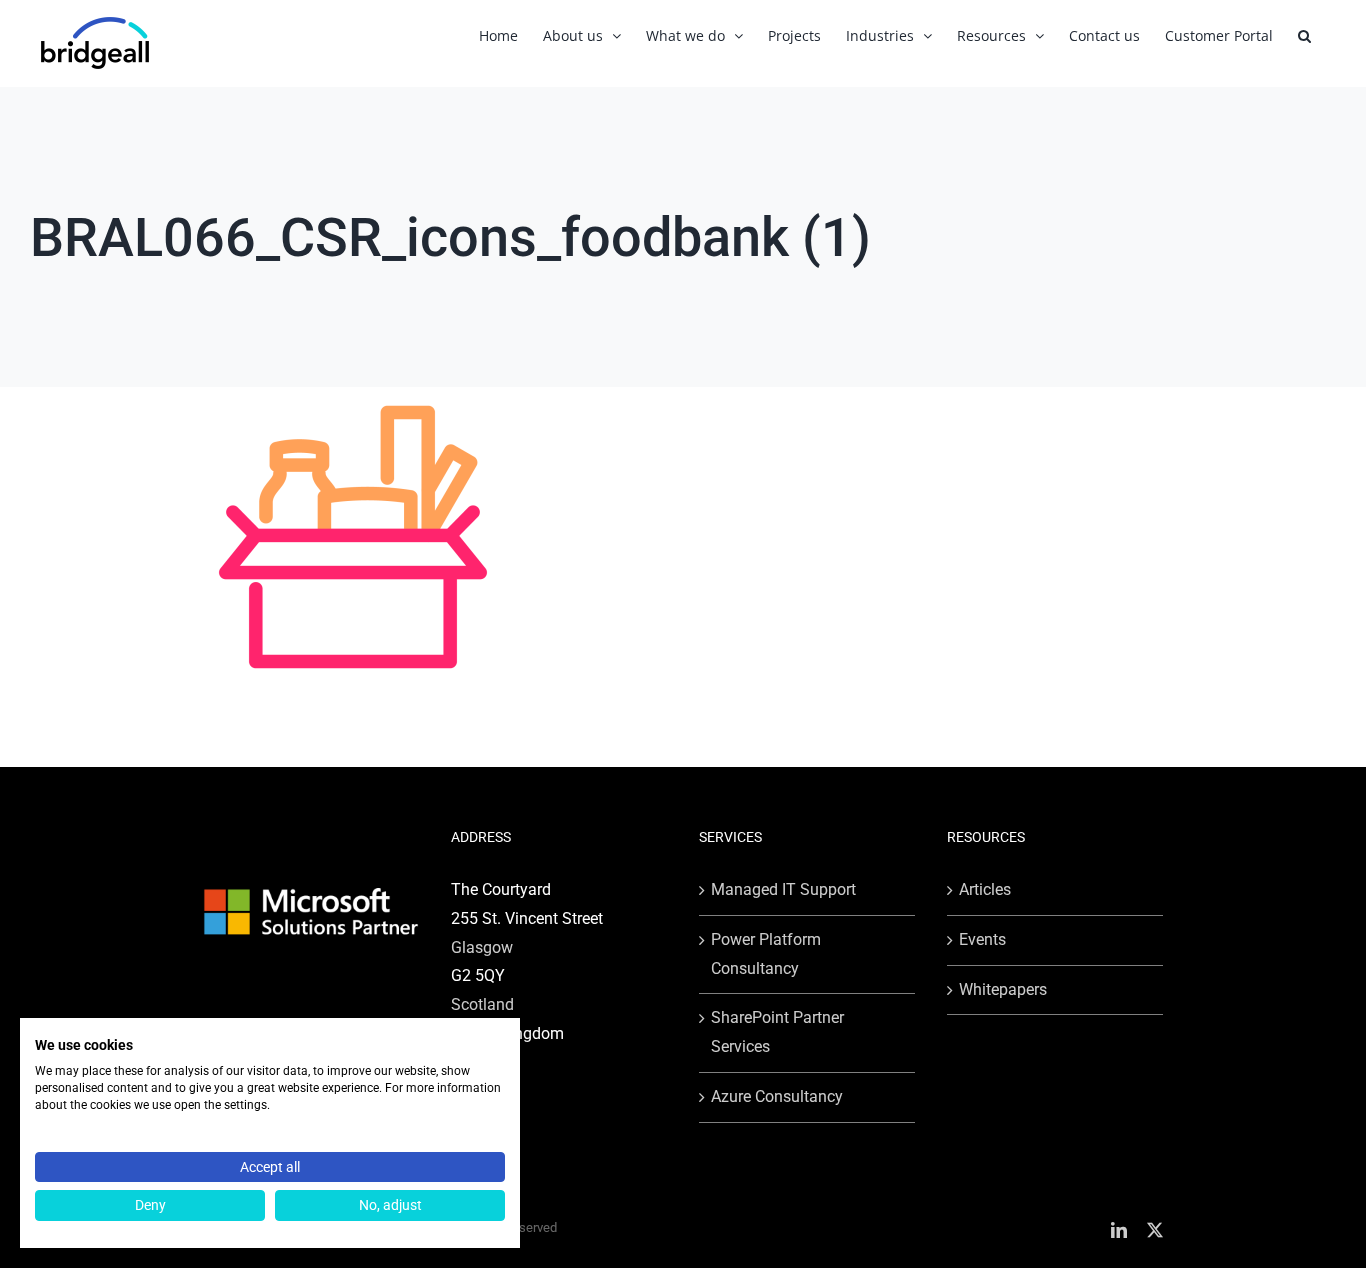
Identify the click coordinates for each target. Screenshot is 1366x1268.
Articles (985, 889)
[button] (1304, 35)
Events (982, 939)
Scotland (482, 1004)
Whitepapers (1003, 989)
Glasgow (482, 947)
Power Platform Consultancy (766, 954)
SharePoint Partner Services (777, 1032)
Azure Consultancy (777, 1096)
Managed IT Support (783, 889)
